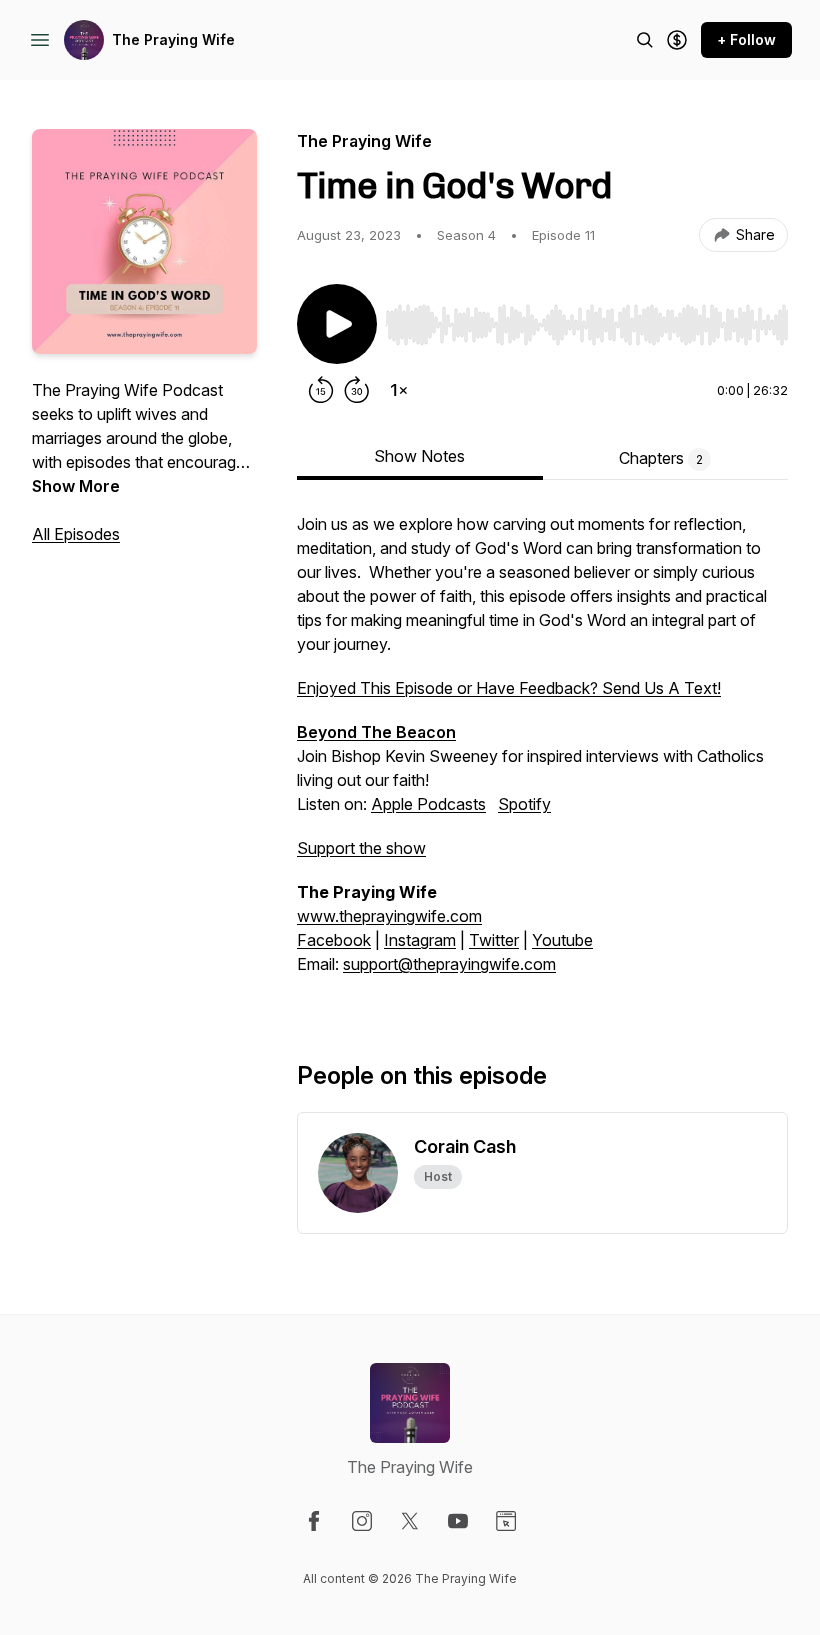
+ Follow (746, 39)
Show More (76, 486)
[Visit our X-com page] (410, 1521)
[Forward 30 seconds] (357, 390)
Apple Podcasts (428, 804)
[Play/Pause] (337, 324)
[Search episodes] (645, 40)
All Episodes (76, 534)
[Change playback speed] (399, 390)
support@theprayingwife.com (449, 964)
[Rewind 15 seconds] (321, 390)
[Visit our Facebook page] (314, 1521)
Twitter (494, 940)
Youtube (562, 940)
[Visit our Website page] (506, 1521)
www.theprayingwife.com (389, 916)
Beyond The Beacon (376, 732)
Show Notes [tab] (419, 456)
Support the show (361, 848)
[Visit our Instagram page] (362, 1521)
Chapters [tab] (661, 458)
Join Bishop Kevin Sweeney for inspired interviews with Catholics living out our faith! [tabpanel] (532, 744)
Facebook (334, 940)
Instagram (420, 940)
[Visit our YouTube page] (458, 1521)
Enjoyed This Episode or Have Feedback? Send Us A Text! (509, 688)
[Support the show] (677, 40)
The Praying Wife (173, 39)
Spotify (524, 804)
